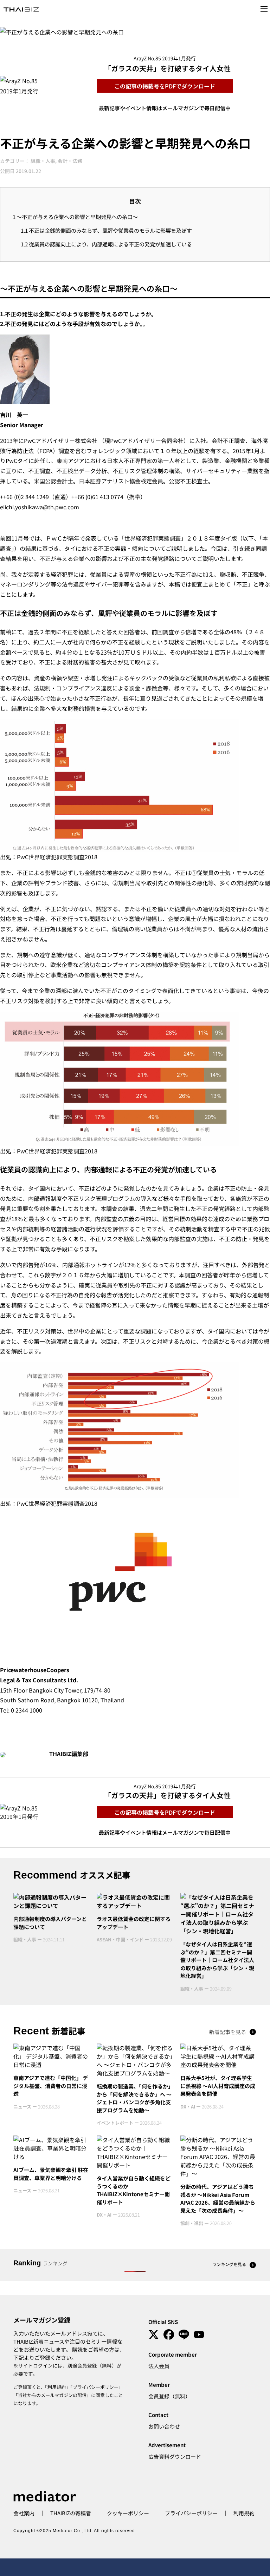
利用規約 (57, 2387)
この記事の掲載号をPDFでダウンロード (165, 86)
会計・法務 (70, 161)
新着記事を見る (228, 2032)
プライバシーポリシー (96, 2387)
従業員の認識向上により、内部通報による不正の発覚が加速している (106, 244)
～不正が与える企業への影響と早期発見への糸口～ (75, 217)
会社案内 (24, 2513)
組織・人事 (43, 161)
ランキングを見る (229, 2264)
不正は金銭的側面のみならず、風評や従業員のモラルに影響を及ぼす (106, 230)
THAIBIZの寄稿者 (71, 2513)
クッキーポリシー (128, 2513)
